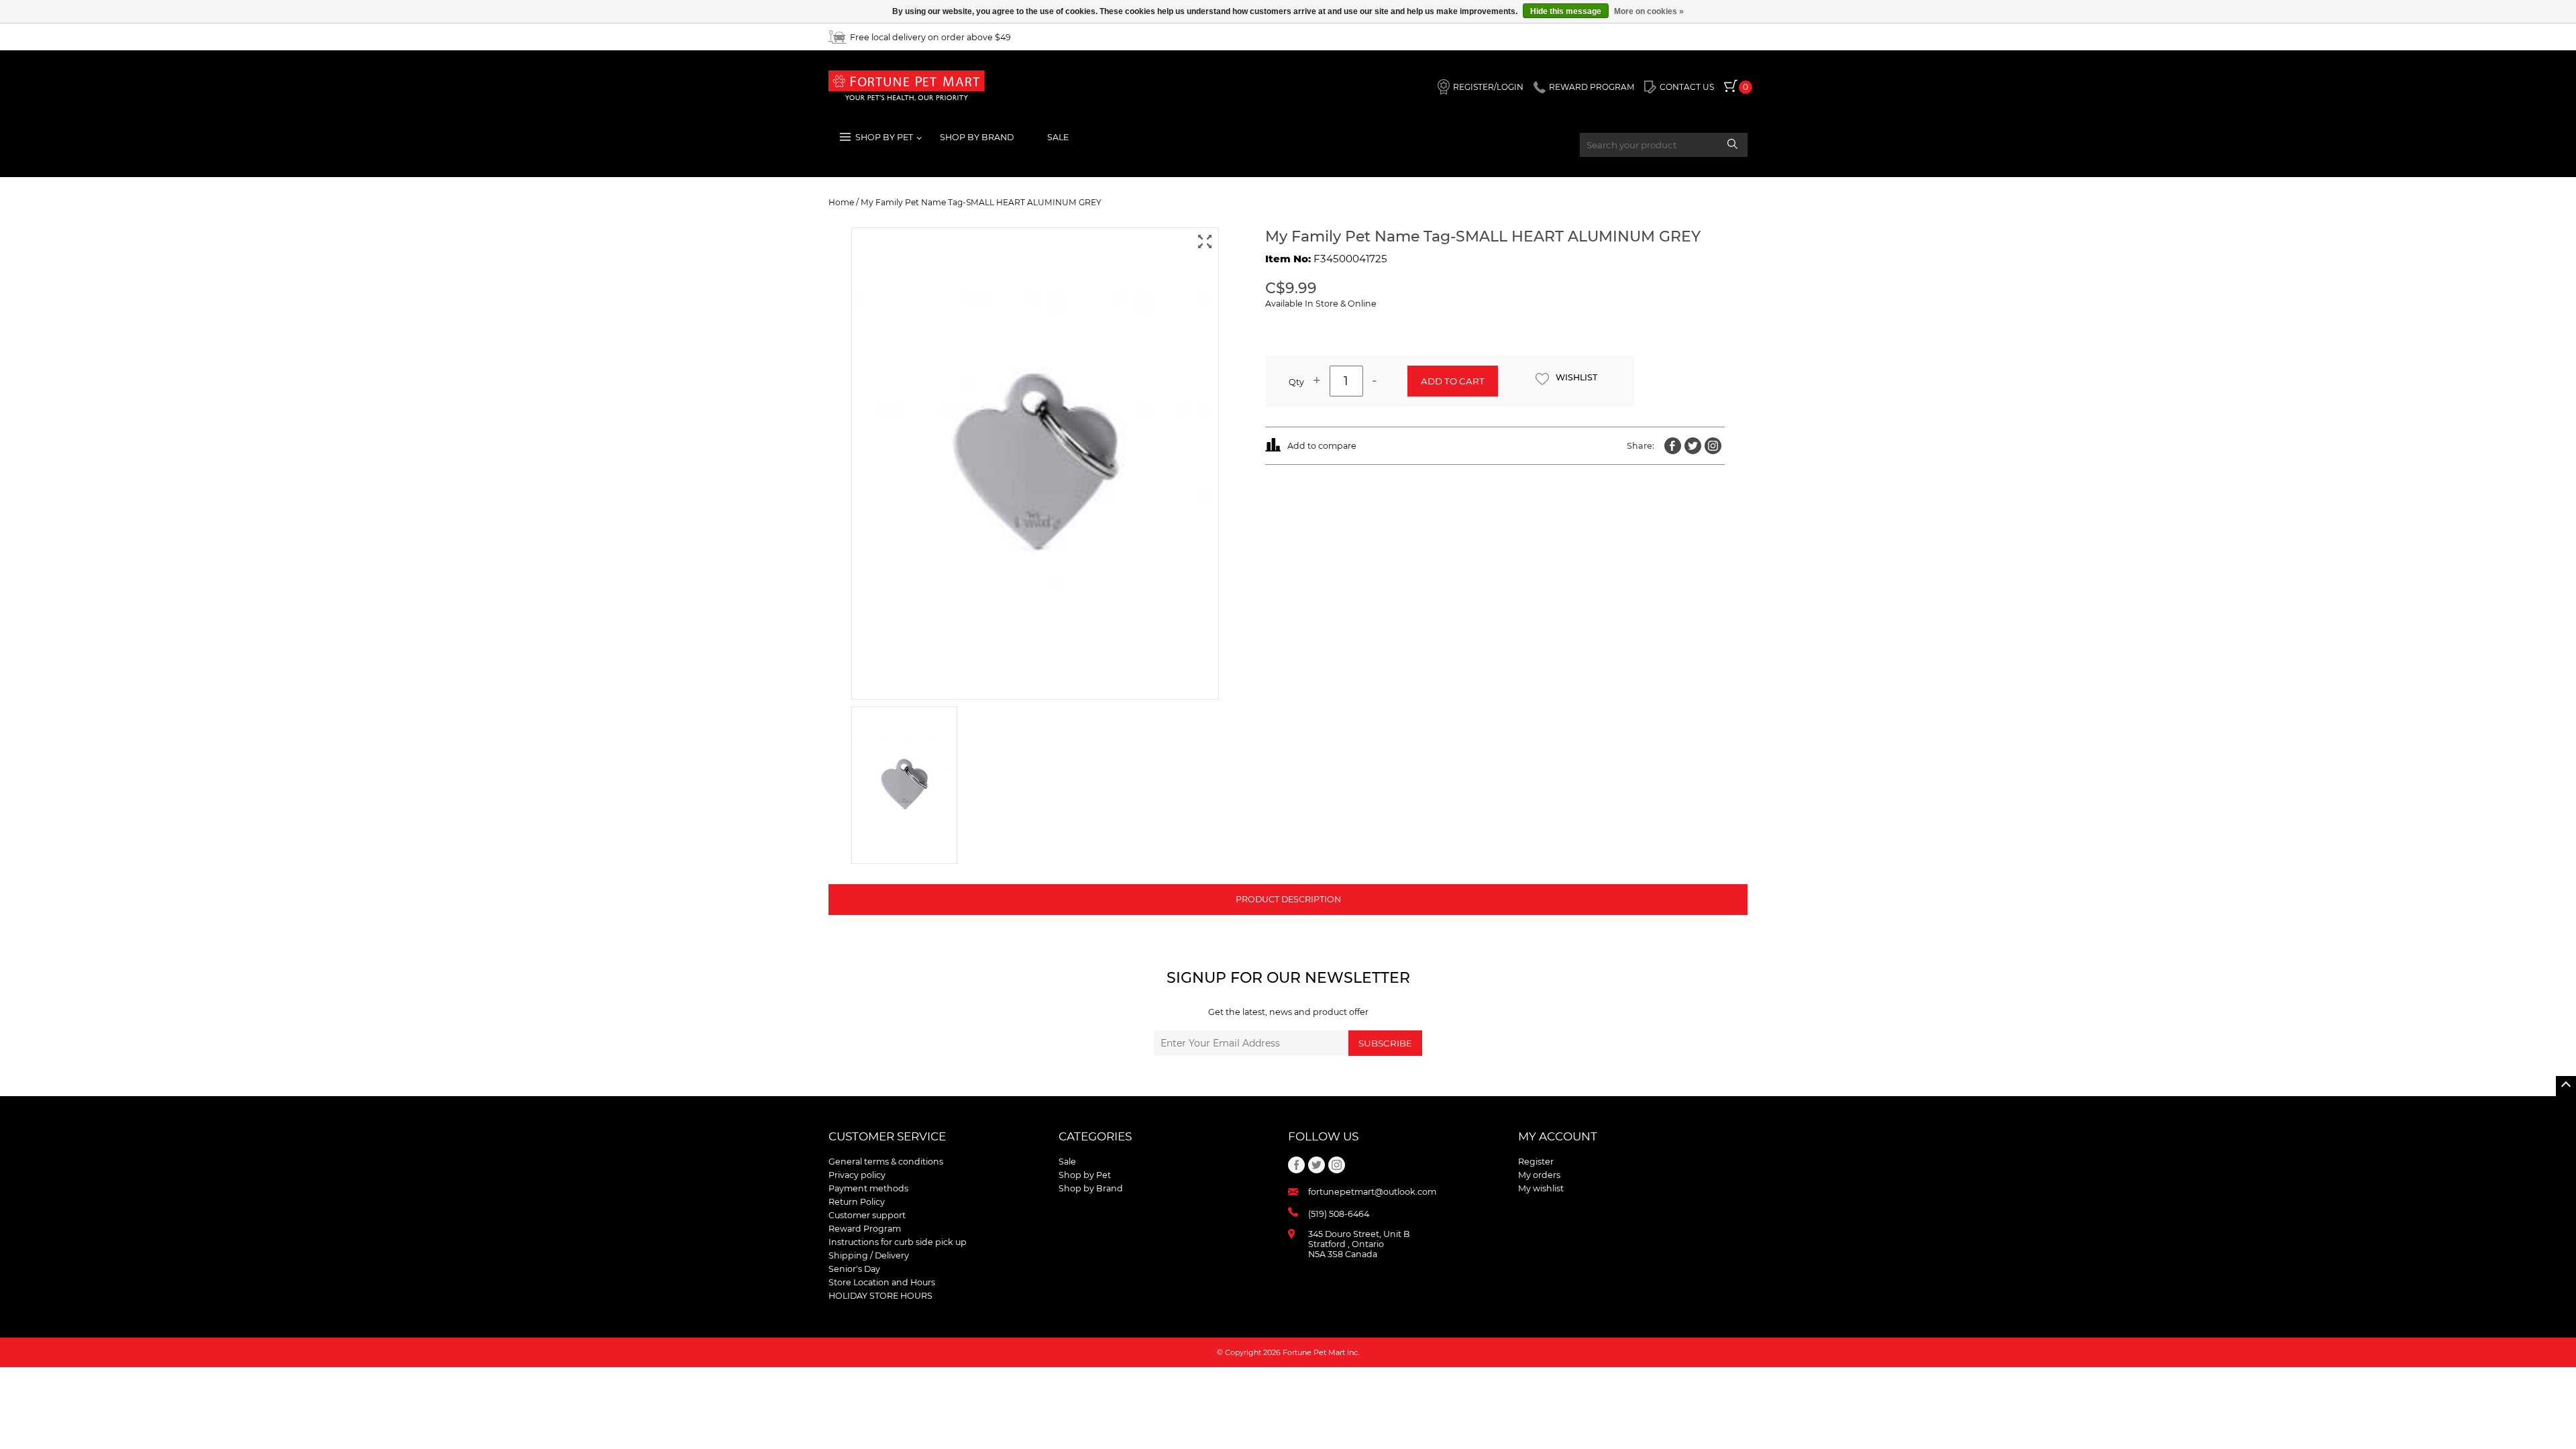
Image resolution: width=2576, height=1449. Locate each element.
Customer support (867, 1215)
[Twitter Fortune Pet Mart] (1693, 446)
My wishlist (1541, 1188)
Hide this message (1566, 11)
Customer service (887, 1136)
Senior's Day (854, 1269)
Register (1536, 1162)
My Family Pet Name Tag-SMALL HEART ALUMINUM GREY (981, 202)
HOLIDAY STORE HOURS (880, 1296)
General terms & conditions (886, 1162)
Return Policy (857, 1202)
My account (1558, 1136)
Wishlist (1576, 377)
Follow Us (1323, 1136)
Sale (1058, 137)
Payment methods (868, 1188)
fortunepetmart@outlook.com (1372, 1192)
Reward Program (865, 1229)
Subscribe (1385, 1043)
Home (841, 202)
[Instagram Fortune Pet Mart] (1713, 446)
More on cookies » (1649, 11)
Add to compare (1322, 446)
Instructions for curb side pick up (898, 1242)
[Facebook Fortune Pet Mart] (1673, 446)
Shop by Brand (1091, 1188)
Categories (1095, 1136)
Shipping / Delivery (869, 1255)
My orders (1539, 1175)
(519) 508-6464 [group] (1339, 1214)
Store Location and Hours (882, 1282)
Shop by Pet (1085, 1175)
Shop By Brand (977, 137)
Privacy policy (857, 1175)
